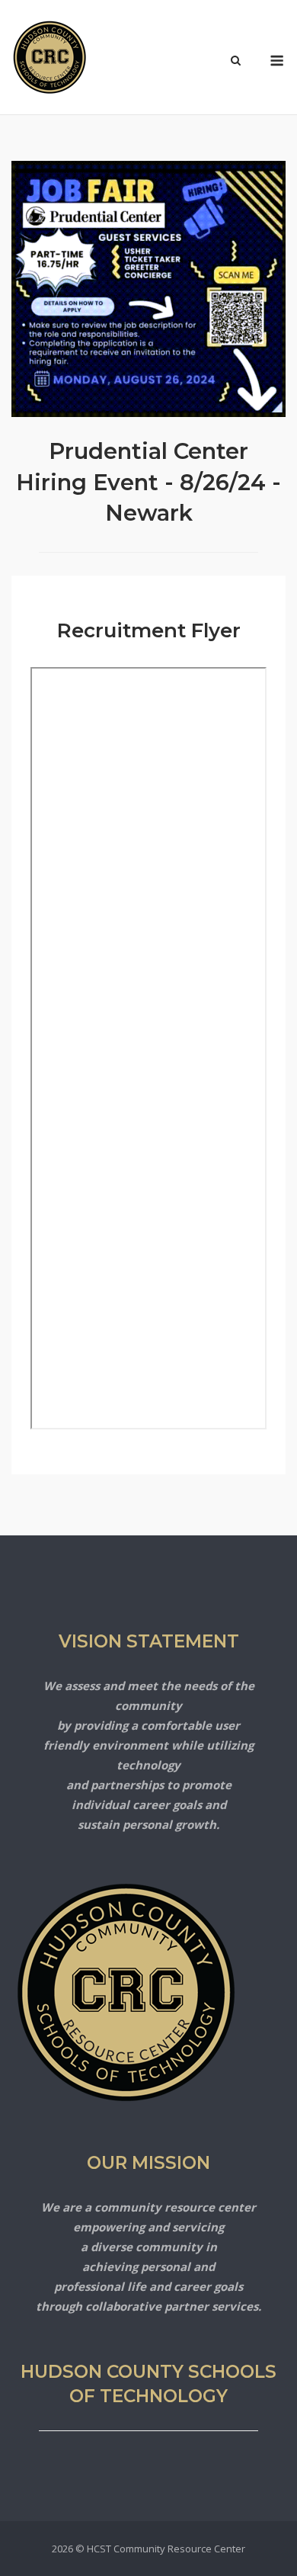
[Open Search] (236, 62)
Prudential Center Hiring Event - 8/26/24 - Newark (148, 482)
